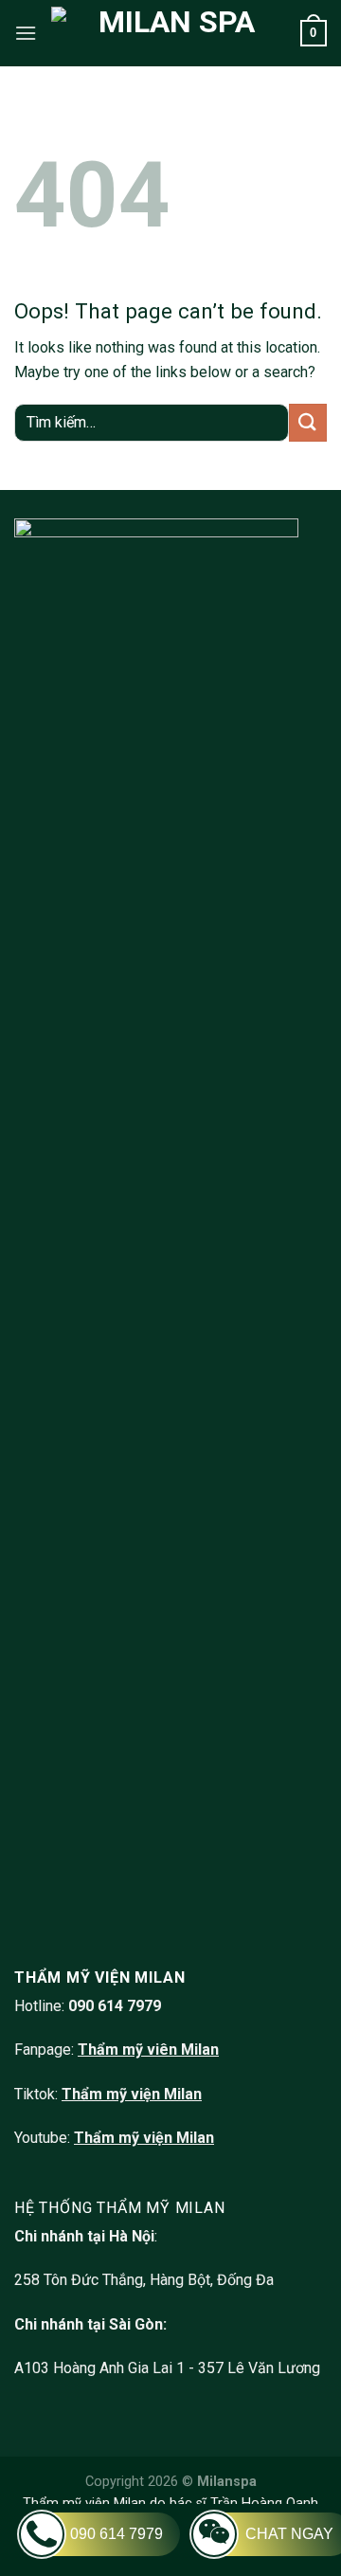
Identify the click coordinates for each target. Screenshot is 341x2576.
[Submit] (308, 422)
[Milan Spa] (169, 33)
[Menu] (26, 33)
